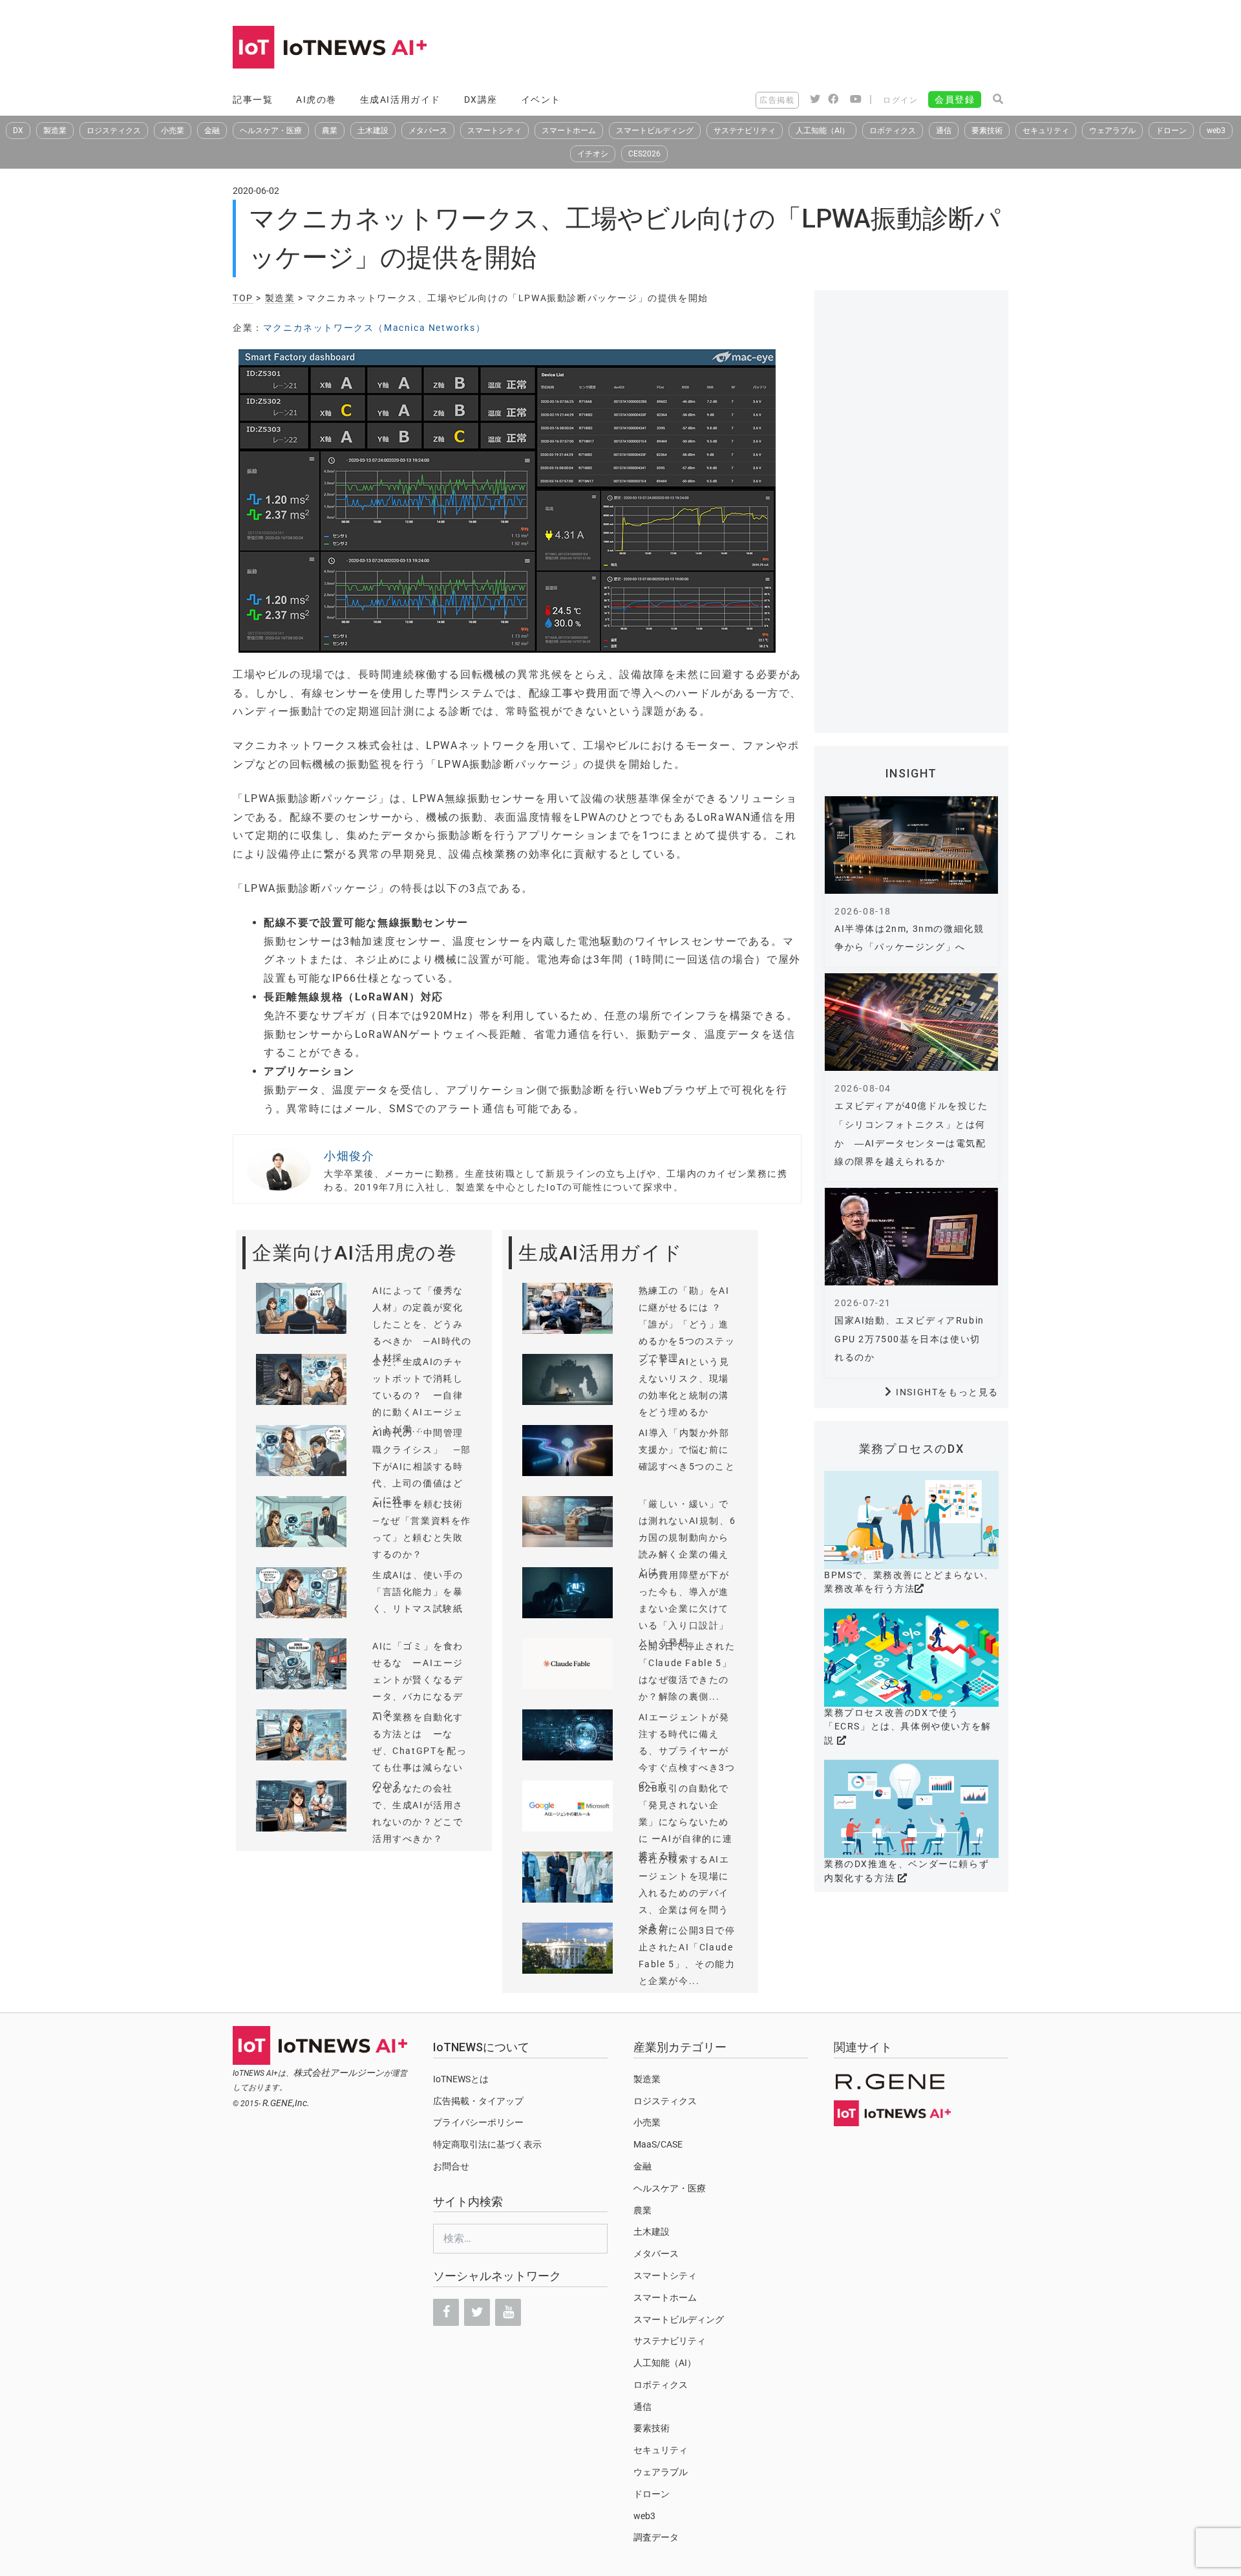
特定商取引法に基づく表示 (487, 2144)
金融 (212, 131)
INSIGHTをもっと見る (947, 1392)
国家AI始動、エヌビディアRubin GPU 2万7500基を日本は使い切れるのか (909, 1339)
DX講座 (481, 100)
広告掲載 (777, 100)
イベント (541, 100)
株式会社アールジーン (339, 2073)
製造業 (55, 131)
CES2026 (644, 154)
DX (18, 131)
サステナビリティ (745, 131)
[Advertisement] (773, 48)
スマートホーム (569, 131)
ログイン (900, 100)
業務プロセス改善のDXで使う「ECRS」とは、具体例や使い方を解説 (908, 1726)
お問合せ (451, 2166)
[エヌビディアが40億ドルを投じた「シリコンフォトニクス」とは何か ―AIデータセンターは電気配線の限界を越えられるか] (911, 1022)
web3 (1216, 131)
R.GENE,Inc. (286, 2103)
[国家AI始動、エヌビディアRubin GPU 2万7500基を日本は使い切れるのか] (911, 1237)
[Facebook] (446, 2312)
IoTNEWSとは (461, 2079)
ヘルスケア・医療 (271, 131)
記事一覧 (253, 100)
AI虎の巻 (316, 100)
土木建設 (373, 131)
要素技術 (987, 131)
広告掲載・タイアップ (478, 2101)
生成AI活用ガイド (400, 100)
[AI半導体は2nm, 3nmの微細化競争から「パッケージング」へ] (911, 845)
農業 (330, 131)
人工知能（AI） (822, 131)
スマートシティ (494, 131)
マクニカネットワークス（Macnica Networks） (374, 328)
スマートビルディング (655, 131)
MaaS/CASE (658, 2144)
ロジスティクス (114, 131)
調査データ (656, 2537)
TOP (243, 298)
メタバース (428, 131)
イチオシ (593, 154)
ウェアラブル (1112, 131)
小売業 (173, 131)
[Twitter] (477, 2312)
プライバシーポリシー (478, 2122)
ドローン (1171, 131)
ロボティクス (893, 131)
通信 (944, 131)
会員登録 (955, 100)
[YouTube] (508, 2312)
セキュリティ (1046, 131)
